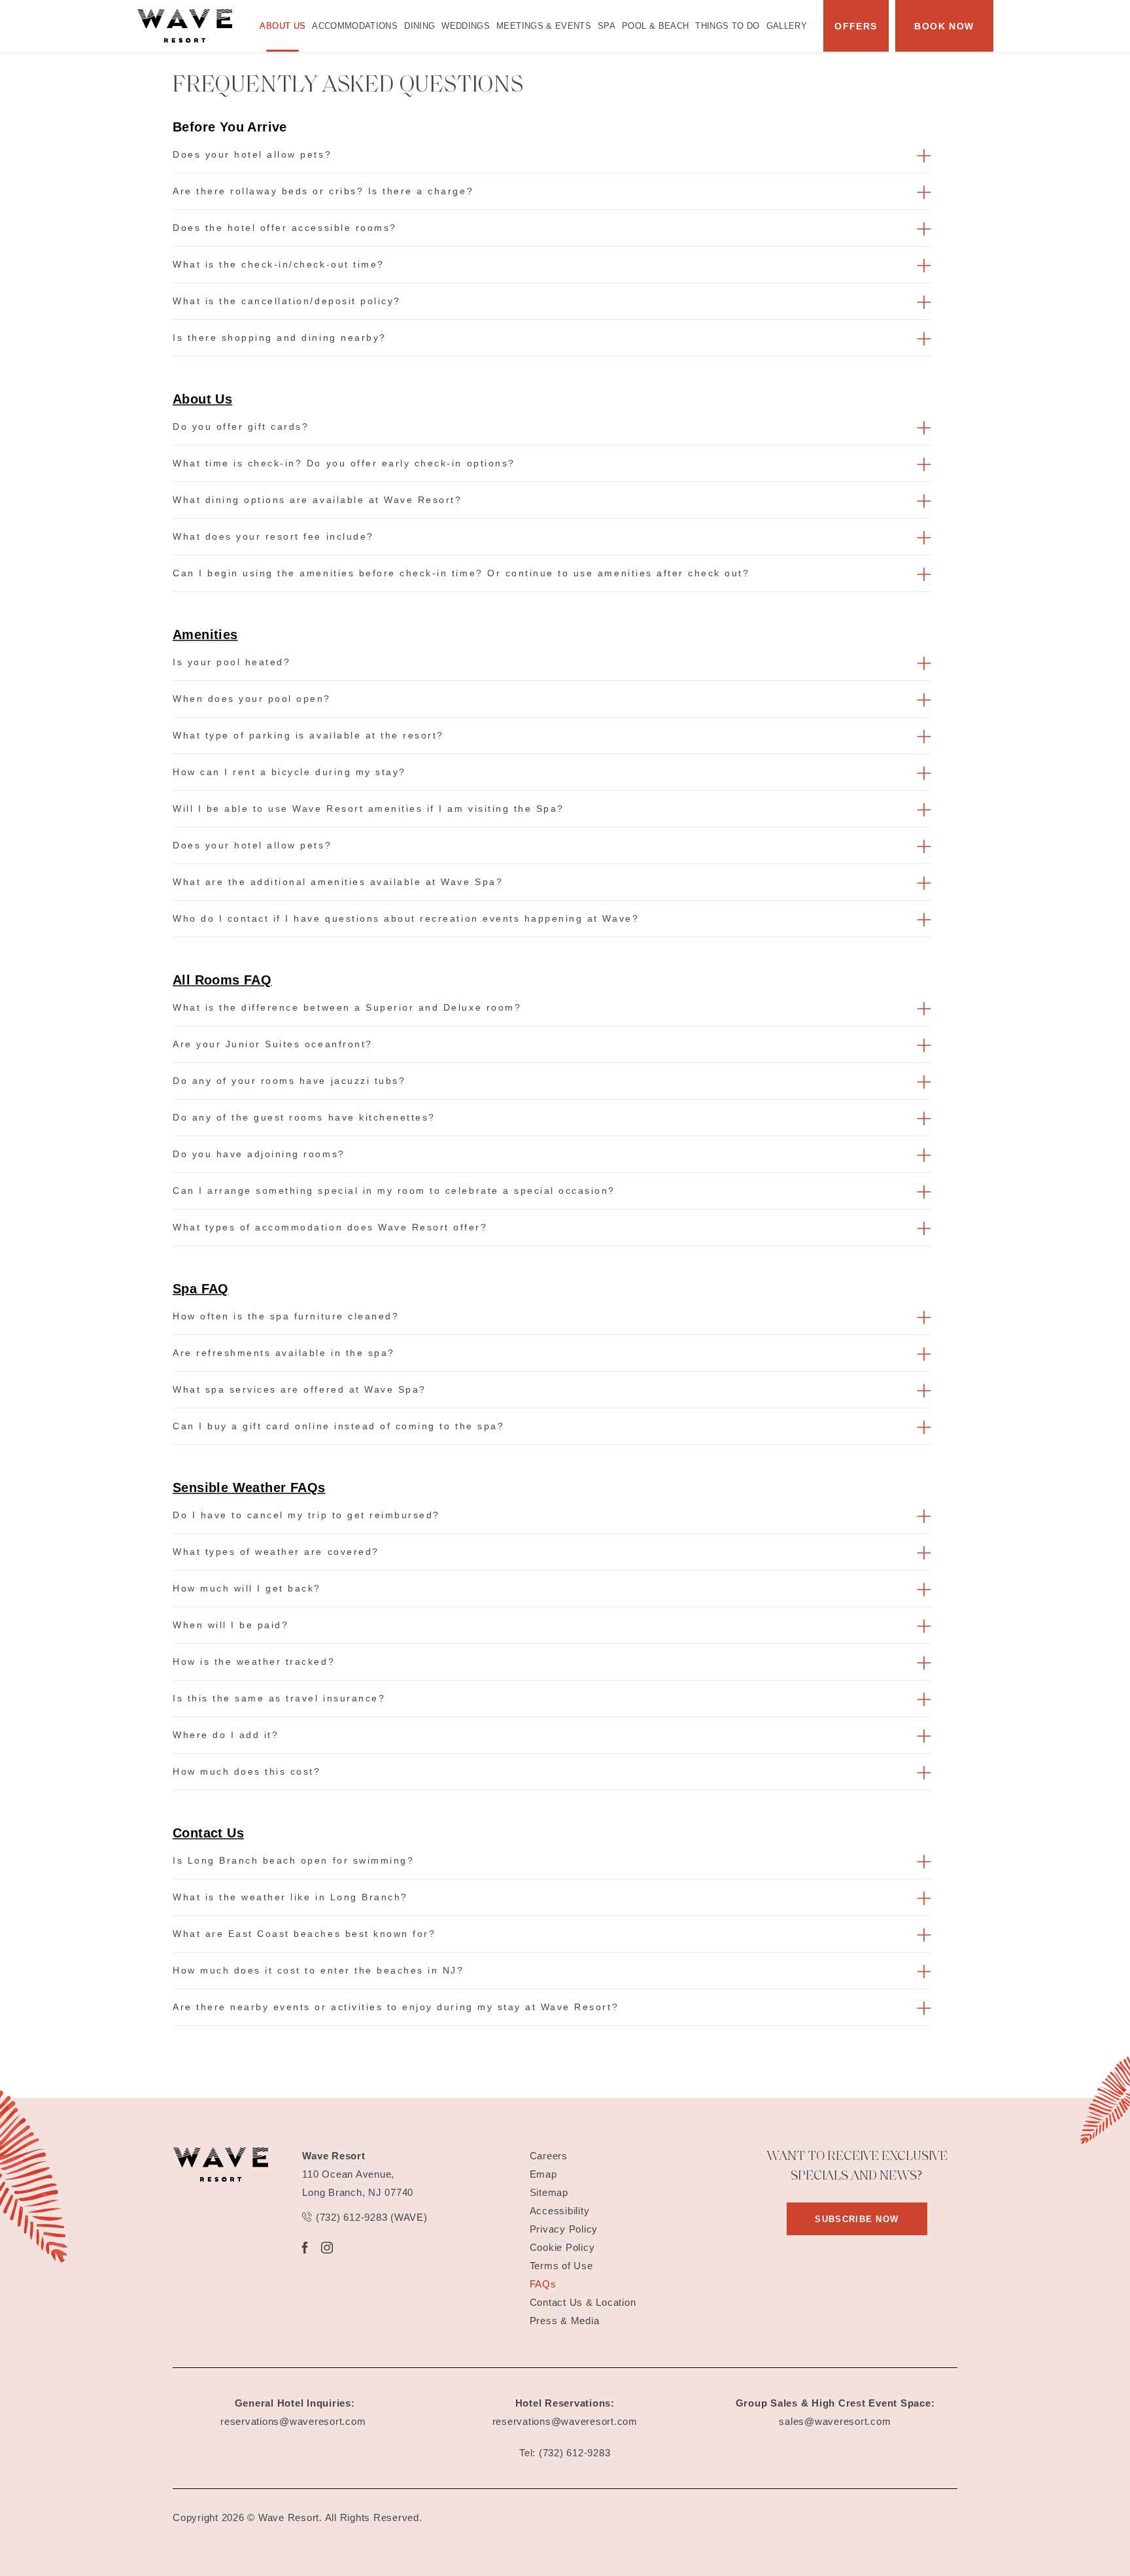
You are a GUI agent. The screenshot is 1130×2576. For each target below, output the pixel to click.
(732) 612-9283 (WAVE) (370, 2217)
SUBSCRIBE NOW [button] (871, 2224)
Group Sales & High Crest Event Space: (835, 2403)
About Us (282, 26)
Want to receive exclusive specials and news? (857, 2167)
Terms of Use (561, 2266)
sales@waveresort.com (835, 2421)
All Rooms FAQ (222, 980)
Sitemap (549, 2192)
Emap (543, 2174)
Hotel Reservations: (565, 2403)
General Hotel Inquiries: (295, 2403)
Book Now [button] (944, 26)
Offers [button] (856, 26)
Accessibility (560, 2211)
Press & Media (565, 2321)
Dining (419, 26)
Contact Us (208, 1833)
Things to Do (727, 26)
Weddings (466, 26)
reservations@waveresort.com (293, 2421)
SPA (607, 26)
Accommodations (355, 26)
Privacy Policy (564, 2229)
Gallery (787, 26)
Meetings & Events (544, 26)
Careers (549, 2156)
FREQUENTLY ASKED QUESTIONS (348, 86)
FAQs (543, 2284)
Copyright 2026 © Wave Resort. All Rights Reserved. (298, 2517)
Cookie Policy (562, 2247)
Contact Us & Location (583, 2302)
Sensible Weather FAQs (249, 1488)
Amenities (205, 635)
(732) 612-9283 (575, 2453)
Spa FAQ (201, 1289)
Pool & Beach (655, 26)
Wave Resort (334, 2156)
